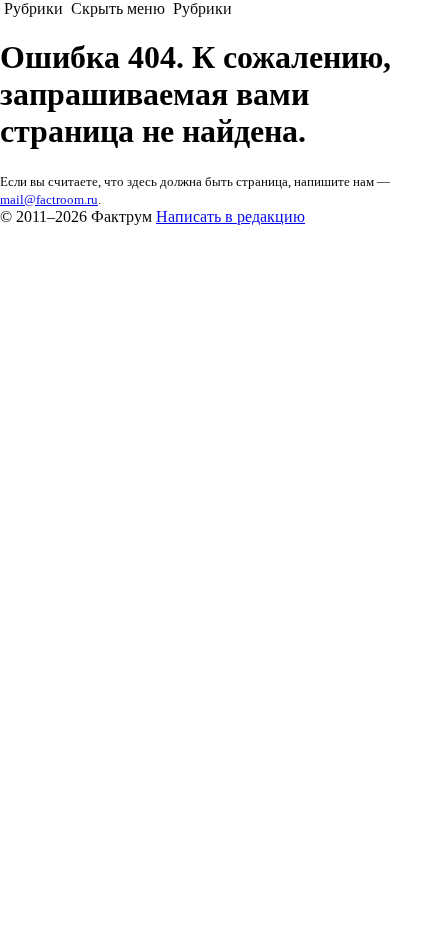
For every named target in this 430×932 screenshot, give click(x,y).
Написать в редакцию (230, 216)
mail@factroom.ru (49, 199)
